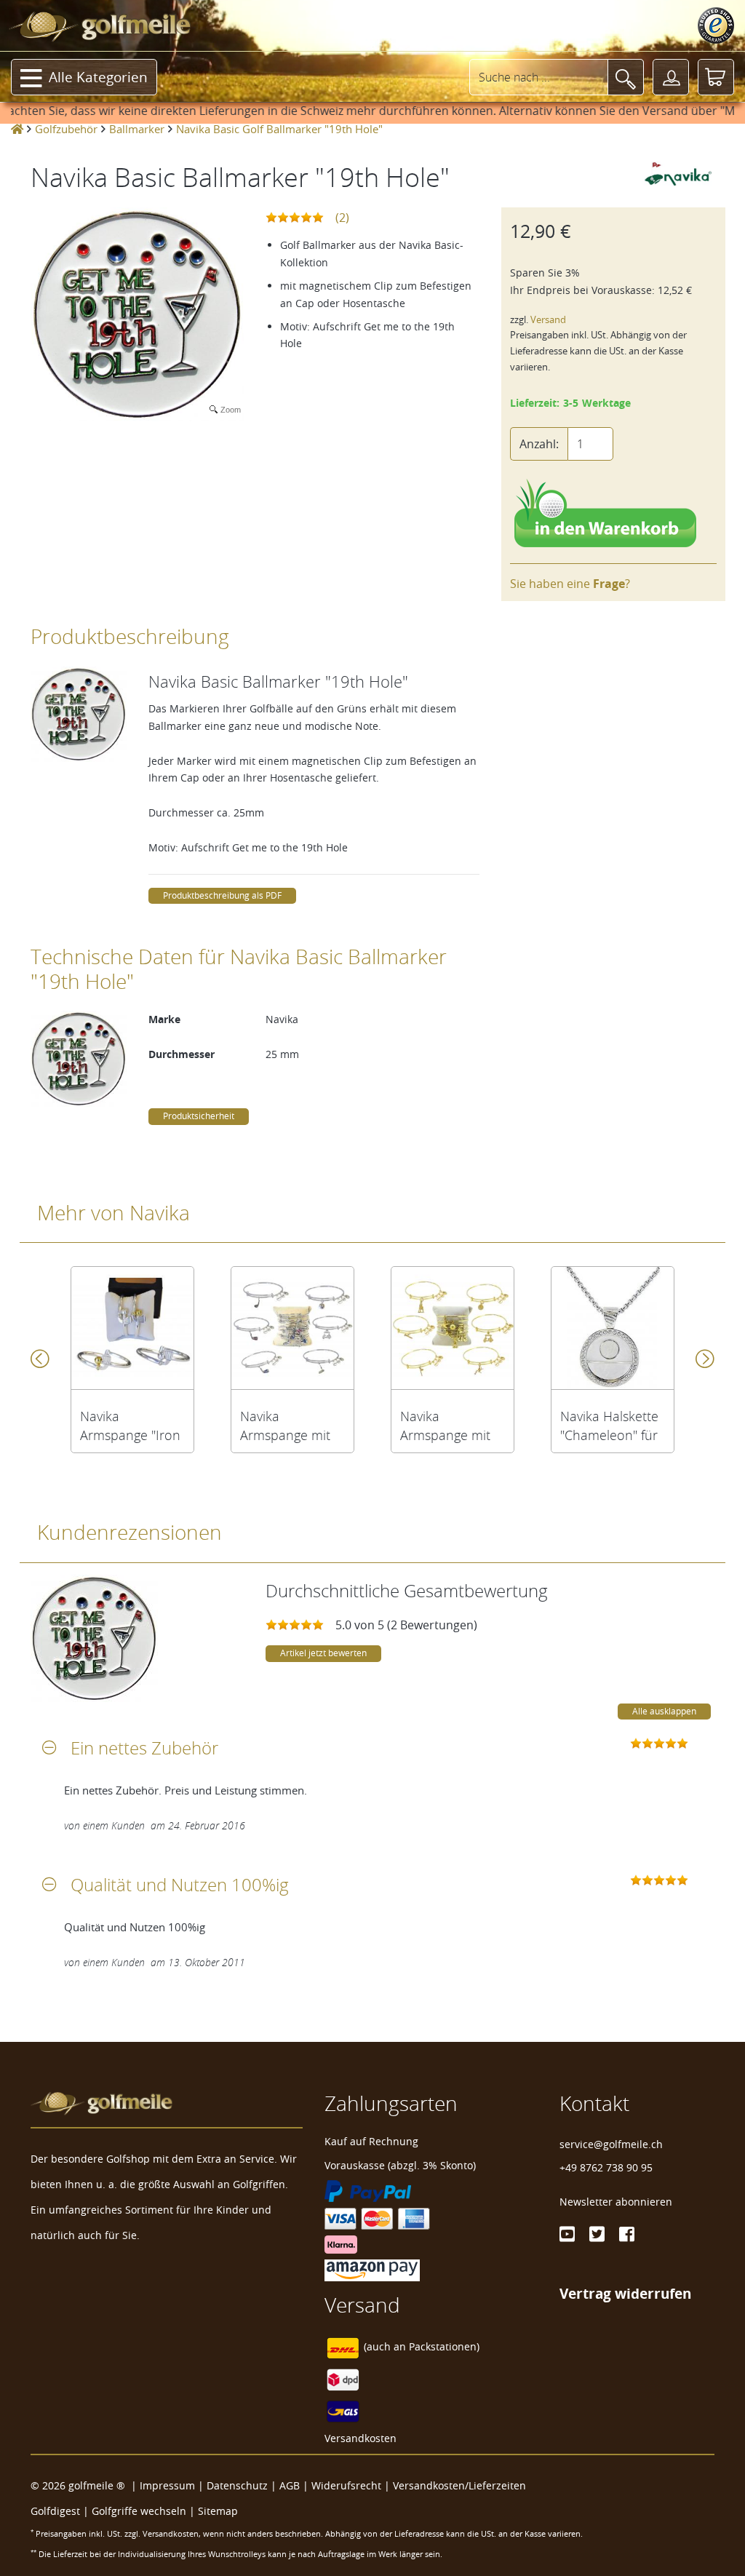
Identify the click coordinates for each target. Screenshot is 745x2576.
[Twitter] (597, 2234)
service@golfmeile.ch (611, 2144)
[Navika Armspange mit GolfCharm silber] (292, 1328)
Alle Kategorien (98, 77)
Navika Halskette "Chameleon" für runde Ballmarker (612, 1426)
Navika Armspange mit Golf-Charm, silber (285, 1426)
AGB (290, 2485)
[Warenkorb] (716, 77)
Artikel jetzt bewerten (323, 1653)
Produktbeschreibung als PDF (222, 895)
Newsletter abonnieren (616, 2202)
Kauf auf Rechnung (371, 2141)
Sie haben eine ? (570, 584)
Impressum (167, 2485)
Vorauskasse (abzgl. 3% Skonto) (400, 2165)
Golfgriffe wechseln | (145, 2511)
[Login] (671, 77)
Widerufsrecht (346, 2485)
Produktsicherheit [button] (199, 1116)
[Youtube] (567, 2234)
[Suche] (626, 77)
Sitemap (218, 2511)
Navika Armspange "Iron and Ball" (130, 1426)
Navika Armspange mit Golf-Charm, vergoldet (445, 1426)
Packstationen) (444, 2346)
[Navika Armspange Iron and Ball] (132, 1328)
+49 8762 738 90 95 (606, 2167)
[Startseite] (17, 129)
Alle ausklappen (664, 1711)
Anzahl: (539, 444)
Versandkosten (360, 2438)
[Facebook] (627, 2234)
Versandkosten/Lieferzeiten (459, 2485)
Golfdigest (55, 2511)
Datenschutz (237, 2485)
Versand (548, 320)
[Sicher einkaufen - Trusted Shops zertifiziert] (716, 25)
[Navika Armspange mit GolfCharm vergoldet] (453, 1328)
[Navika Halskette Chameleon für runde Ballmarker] (613, 1328)
